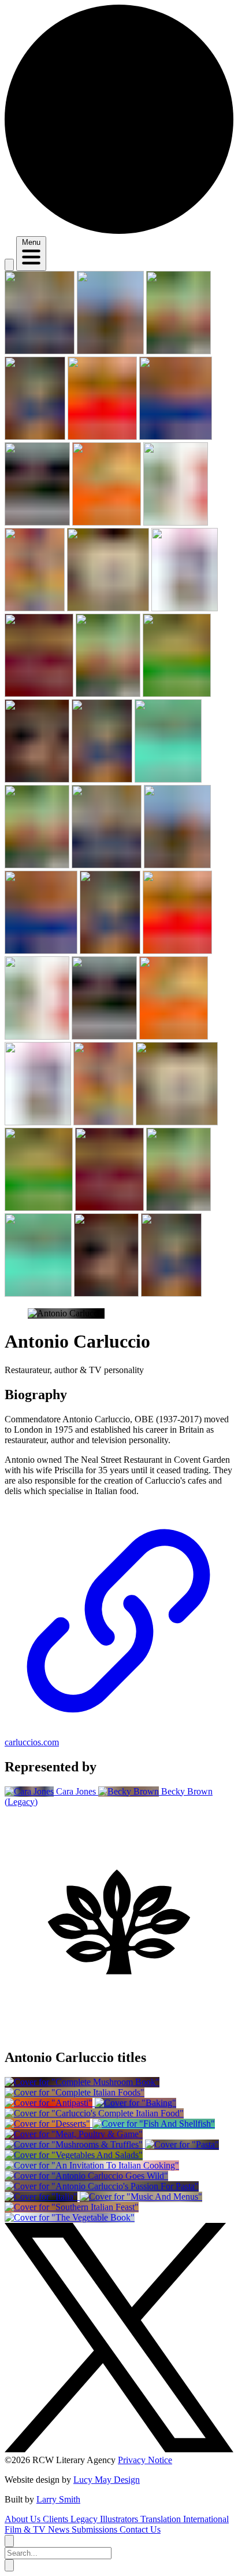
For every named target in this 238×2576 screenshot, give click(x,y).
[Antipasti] (50, 2103)
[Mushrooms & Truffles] (75, 2144)
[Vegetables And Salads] (74, 2155)
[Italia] (42, 2197)
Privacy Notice (145, 2460)
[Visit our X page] (119, 2450)
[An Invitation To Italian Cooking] (92, 2165)
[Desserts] (49, 2124)
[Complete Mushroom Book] (82, 2082)
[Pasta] (182, 2144)
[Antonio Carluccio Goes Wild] (86, 2176)
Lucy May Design (107, 2480)
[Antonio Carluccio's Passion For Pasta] (102, 2186)
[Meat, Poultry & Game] (74, 2134)
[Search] (9, 265)
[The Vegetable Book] (70, 2217)
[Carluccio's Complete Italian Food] (94, 2113)
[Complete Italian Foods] (75, 2092)
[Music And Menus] (141, 2197)
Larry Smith (58, 2499)
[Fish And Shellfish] (154, 2124)
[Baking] (135, 2103)
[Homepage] (119, 231)
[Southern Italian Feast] (72, 2207)
